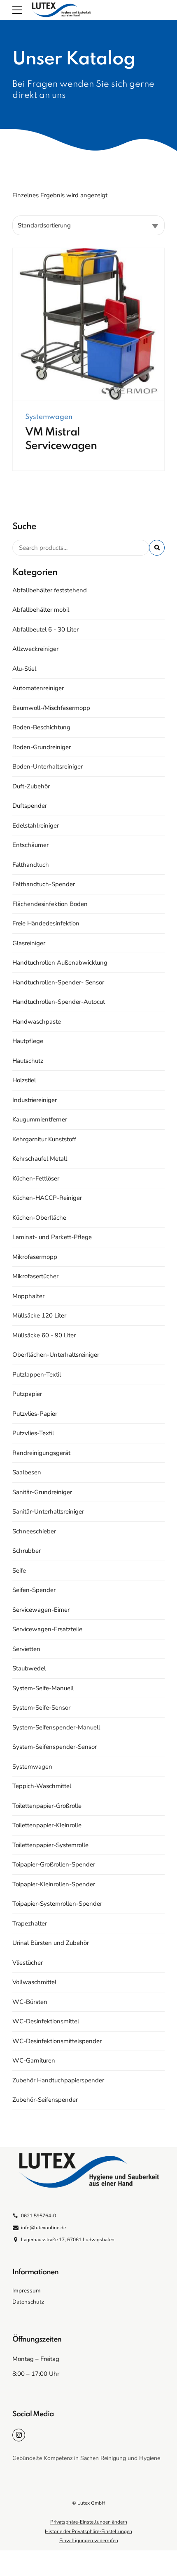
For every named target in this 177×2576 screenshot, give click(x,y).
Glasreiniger (29, 943)
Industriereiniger (35, 1100)
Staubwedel (29, 1668)
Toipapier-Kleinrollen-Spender (54, 1884)
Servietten (26, 1649)
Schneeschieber (34, 1531)
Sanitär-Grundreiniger (42, 1492)
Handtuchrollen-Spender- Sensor (58, 982)
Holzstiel (24, 1080)
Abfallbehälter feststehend (50, 590)
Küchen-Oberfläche (39, 1218)
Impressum (27, 2291)
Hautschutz (28, 1061)
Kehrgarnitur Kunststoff (44, 1139)
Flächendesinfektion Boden (50, 904)
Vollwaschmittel (34, 1982)
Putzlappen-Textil (37, 1374)
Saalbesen (27, 1472)
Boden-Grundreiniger (42, 747)
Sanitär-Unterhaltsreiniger (48, 1512)
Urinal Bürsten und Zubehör (51, 1943)
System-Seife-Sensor (41, 1708)
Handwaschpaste (37, 1022)
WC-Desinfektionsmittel (46, 2021)
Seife (19, 1571)
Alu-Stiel (24, 669)
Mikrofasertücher (35, 1276)
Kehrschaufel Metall (40, 1159)
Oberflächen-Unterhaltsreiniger (56, 1355)
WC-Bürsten (30, 2002)
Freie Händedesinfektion (46, 923)
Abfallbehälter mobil (41, 610)
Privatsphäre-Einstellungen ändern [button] (89, 2522)
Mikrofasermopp (35, 1257)
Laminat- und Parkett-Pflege (52, 1237)
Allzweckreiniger (35, 649)
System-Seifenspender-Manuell (56, 1727)
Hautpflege (28, 1041)
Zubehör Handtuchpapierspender (58, 2080)
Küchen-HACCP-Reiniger (47, 1198)
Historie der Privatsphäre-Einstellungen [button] (88, 2531)
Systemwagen (49, 417)
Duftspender (30, 806)
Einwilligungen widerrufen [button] (89, 2541)
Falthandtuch (31, 865)
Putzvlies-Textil (33, 1433)
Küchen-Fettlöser (36, 1178)
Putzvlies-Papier (35, 1414)
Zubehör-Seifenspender (45, 2100)
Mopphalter (28, 1296)
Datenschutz (28, 2302)
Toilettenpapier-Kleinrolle (47, 1825)
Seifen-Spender (34, 1590)
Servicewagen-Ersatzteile (47, 1629)
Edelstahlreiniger (36, 826)
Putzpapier (27, 1394)
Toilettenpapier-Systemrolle (50, 1845)
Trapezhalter (30, 1923)
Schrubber (27, 1551)
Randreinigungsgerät (41, 1453)
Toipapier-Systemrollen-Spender (57, 1904)
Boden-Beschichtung (41, 727)
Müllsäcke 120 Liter (39, 1315)
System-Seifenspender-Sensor (55, 1747)
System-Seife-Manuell (43, 1688)
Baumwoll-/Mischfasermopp (51, 708)
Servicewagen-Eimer (41, 1610)
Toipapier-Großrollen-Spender (54, 1864)
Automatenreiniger (38, 688)
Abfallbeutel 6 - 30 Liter (45, 629)
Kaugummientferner (40, 1119)
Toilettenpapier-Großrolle (47, 1806)
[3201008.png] (88, 324)
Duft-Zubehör (31, 786)
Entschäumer (30, 845)
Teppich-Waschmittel (42, 1786)
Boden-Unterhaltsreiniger (48, 766)
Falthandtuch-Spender (44, 884)
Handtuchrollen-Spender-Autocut (59, 1002)
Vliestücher (28, 1963)
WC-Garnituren (34, 2060)
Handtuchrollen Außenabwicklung (60, 963)
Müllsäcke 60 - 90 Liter (44, 1335)
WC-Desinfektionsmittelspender (57, 2041)
